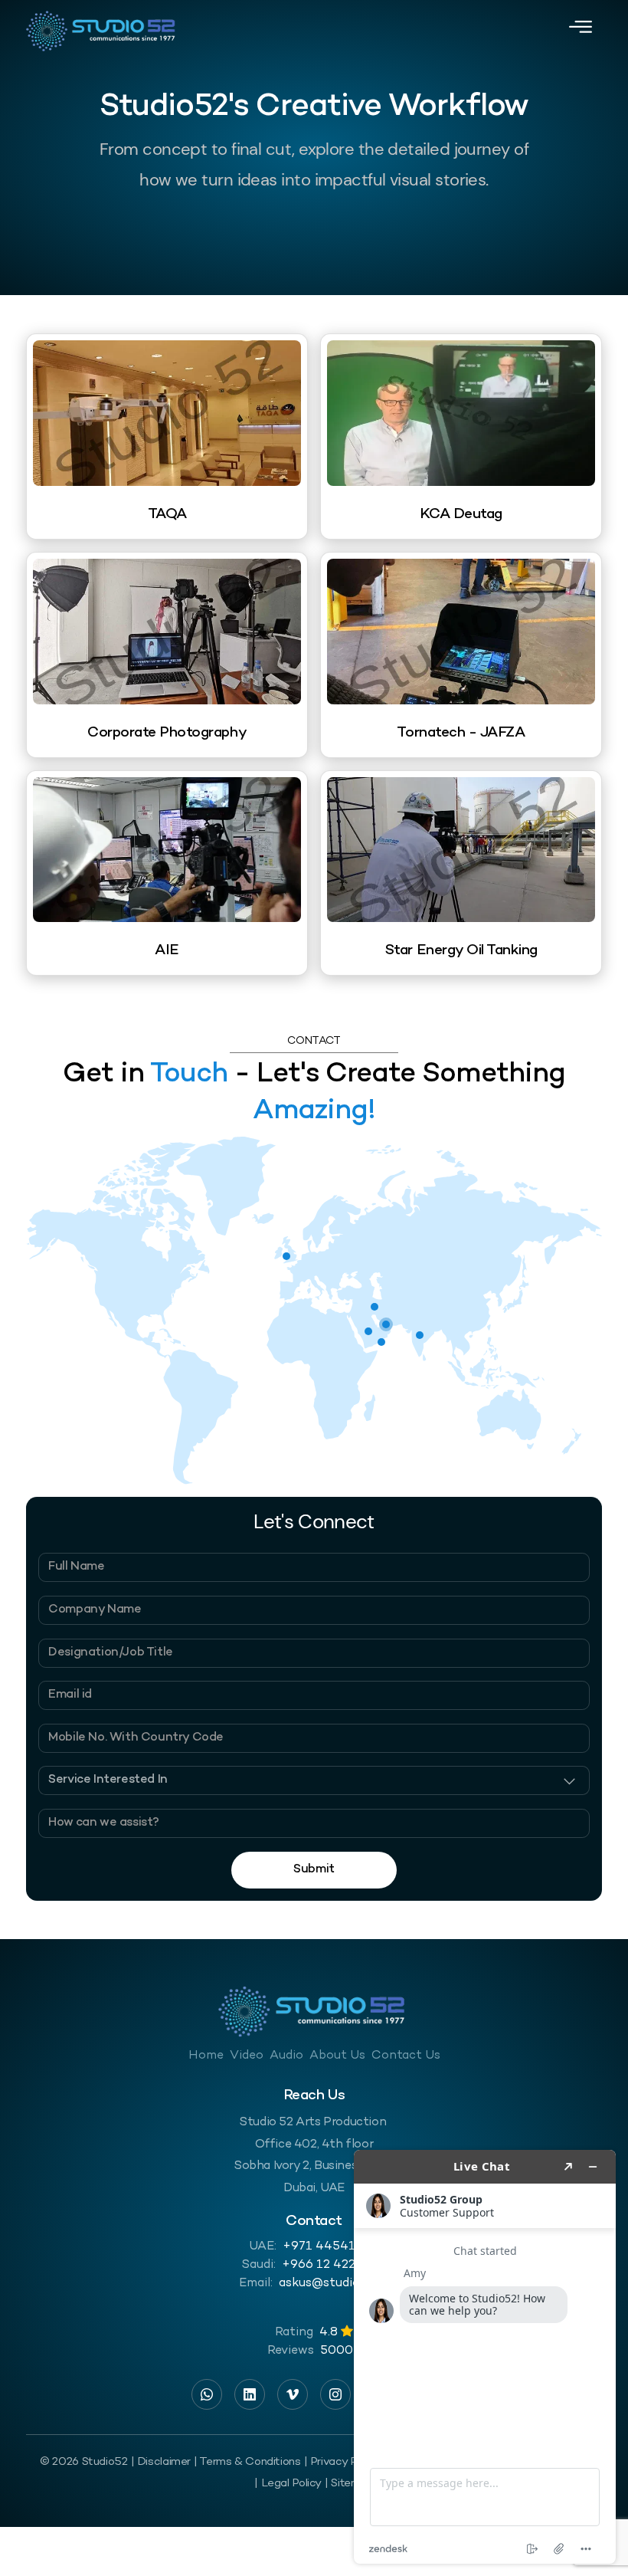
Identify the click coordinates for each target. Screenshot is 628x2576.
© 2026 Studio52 (83, 2462)
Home (206, 2056)
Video (247, 2056)
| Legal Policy (288, 2483)
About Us (337, 2056)
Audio (286, 2056)
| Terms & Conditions (247, 2462)
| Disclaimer (161, 2462)
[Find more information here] (485, 2357)
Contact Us (406, 2056)
